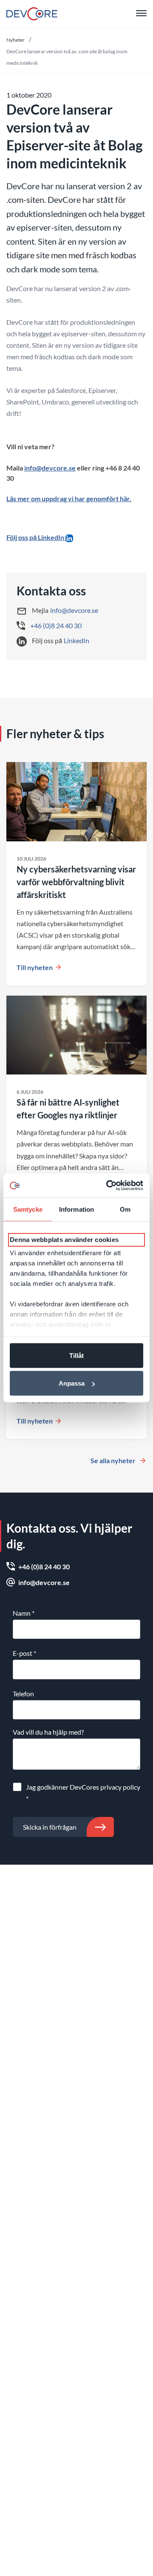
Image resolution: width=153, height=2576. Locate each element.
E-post (24, 1653)
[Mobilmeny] (141, 14)
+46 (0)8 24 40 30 (56, 625)
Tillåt (76, 1355)
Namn (24, 1613)
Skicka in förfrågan (50, 1827)
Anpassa (72, 1383)
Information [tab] (76, 1209)
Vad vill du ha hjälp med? (48, 1732)
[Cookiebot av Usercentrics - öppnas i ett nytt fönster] (108, 1186)
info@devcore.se (50, 468)
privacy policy (120, 1787)
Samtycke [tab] (28, 1209)
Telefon (23, 1694)
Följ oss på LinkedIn (36, 537)
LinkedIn (76, 640)
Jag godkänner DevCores (83, 1793)
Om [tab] (125, 1209)
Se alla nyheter (113, 1460)
